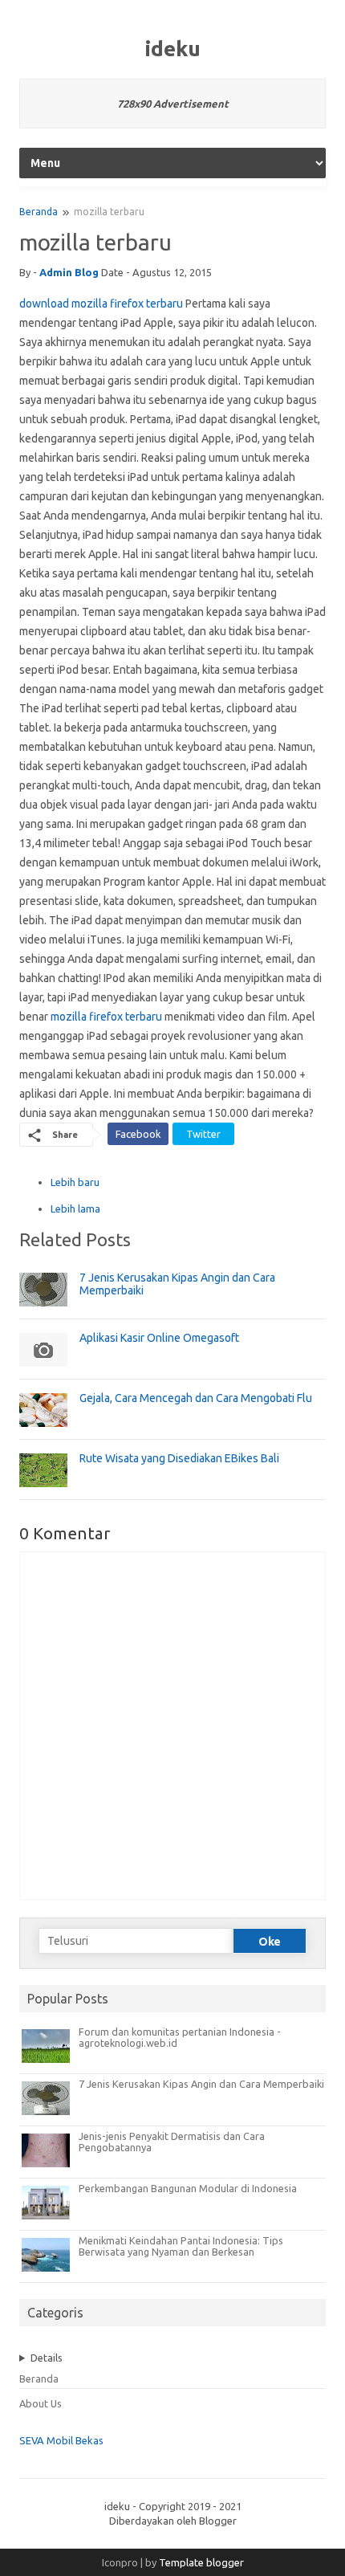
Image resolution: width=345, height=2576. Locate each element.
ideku (173, 49)
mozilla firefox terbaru (106, 1017)
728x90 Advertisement (173, 104)
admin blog (69, 272)
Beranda (39, 212)
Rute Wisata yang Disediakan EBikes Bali (179, 1458)
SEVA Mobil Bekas (61, 2440)
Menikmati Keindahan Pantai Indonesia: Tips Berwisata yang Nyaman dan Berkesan (181, 2246)
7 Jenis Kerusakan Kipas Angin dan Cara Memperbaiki (201, 2084)
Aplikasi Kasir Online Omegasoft (159, 1338)
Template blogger (201, 2562)
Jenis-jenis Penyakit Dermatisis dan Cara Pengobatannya (172, 2142)
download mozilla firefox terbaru (101, 304)
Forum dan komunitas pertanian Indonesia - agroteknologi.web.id (180, 2037)
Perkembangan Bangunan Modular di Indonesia (188, 2188)
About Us (41, 2403)
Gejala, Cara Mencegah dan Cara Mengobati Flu (196, 1398)
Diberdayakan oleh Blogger (173, 2521)
